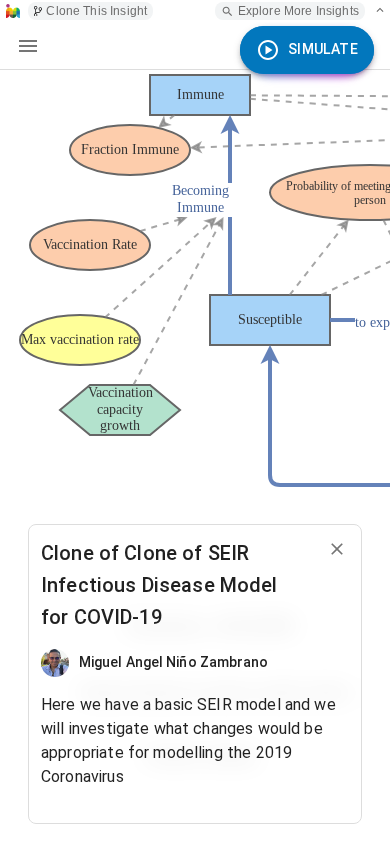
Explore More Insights (298, 11)
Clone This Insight (96, 11)
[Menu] (28, 46)
